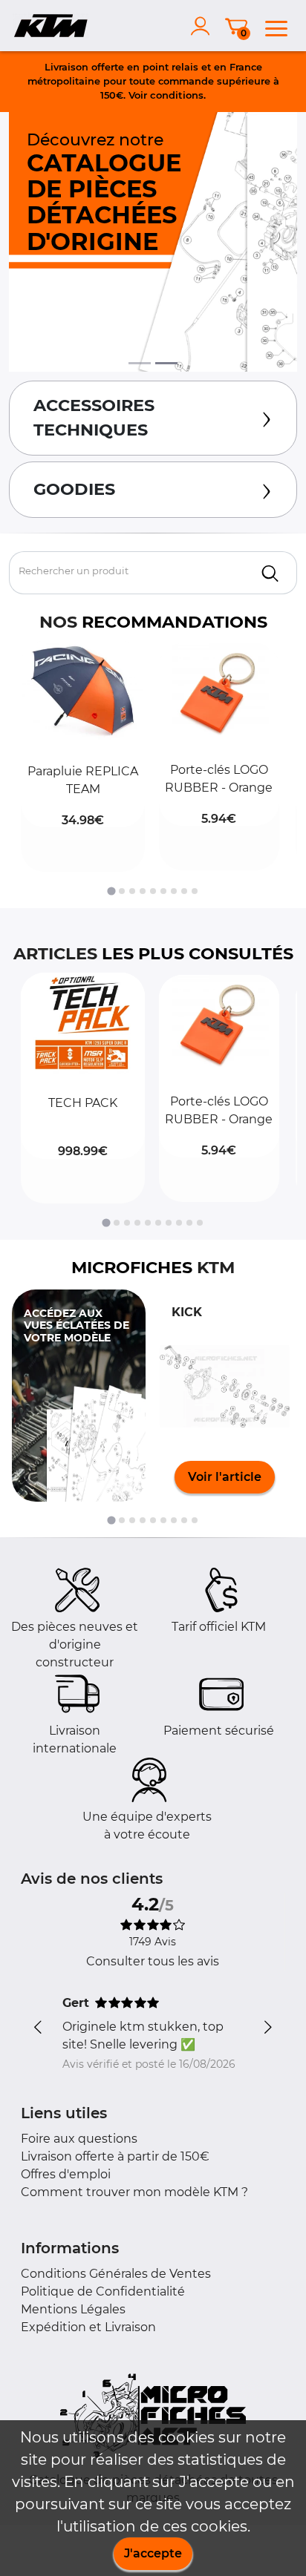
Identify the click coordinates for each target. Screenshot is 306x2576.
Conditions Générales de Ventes (116, 2274)
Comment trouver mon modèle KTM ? (134, 2192)
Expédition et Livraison (88, 2327)
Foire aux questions (79, 2139)
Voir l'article (225, 1477)
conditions (177, 95)
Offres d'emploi (66, 2174)
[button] (83, 757)
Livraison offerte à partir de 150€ (115, 2156)
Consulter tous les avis (153, 1961)
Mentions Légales (73, 2309)
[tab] (111, 891)
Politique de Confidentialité (103, 2291)
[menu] (276, 26)
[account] (204, 26)
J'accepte (153, 2553)
